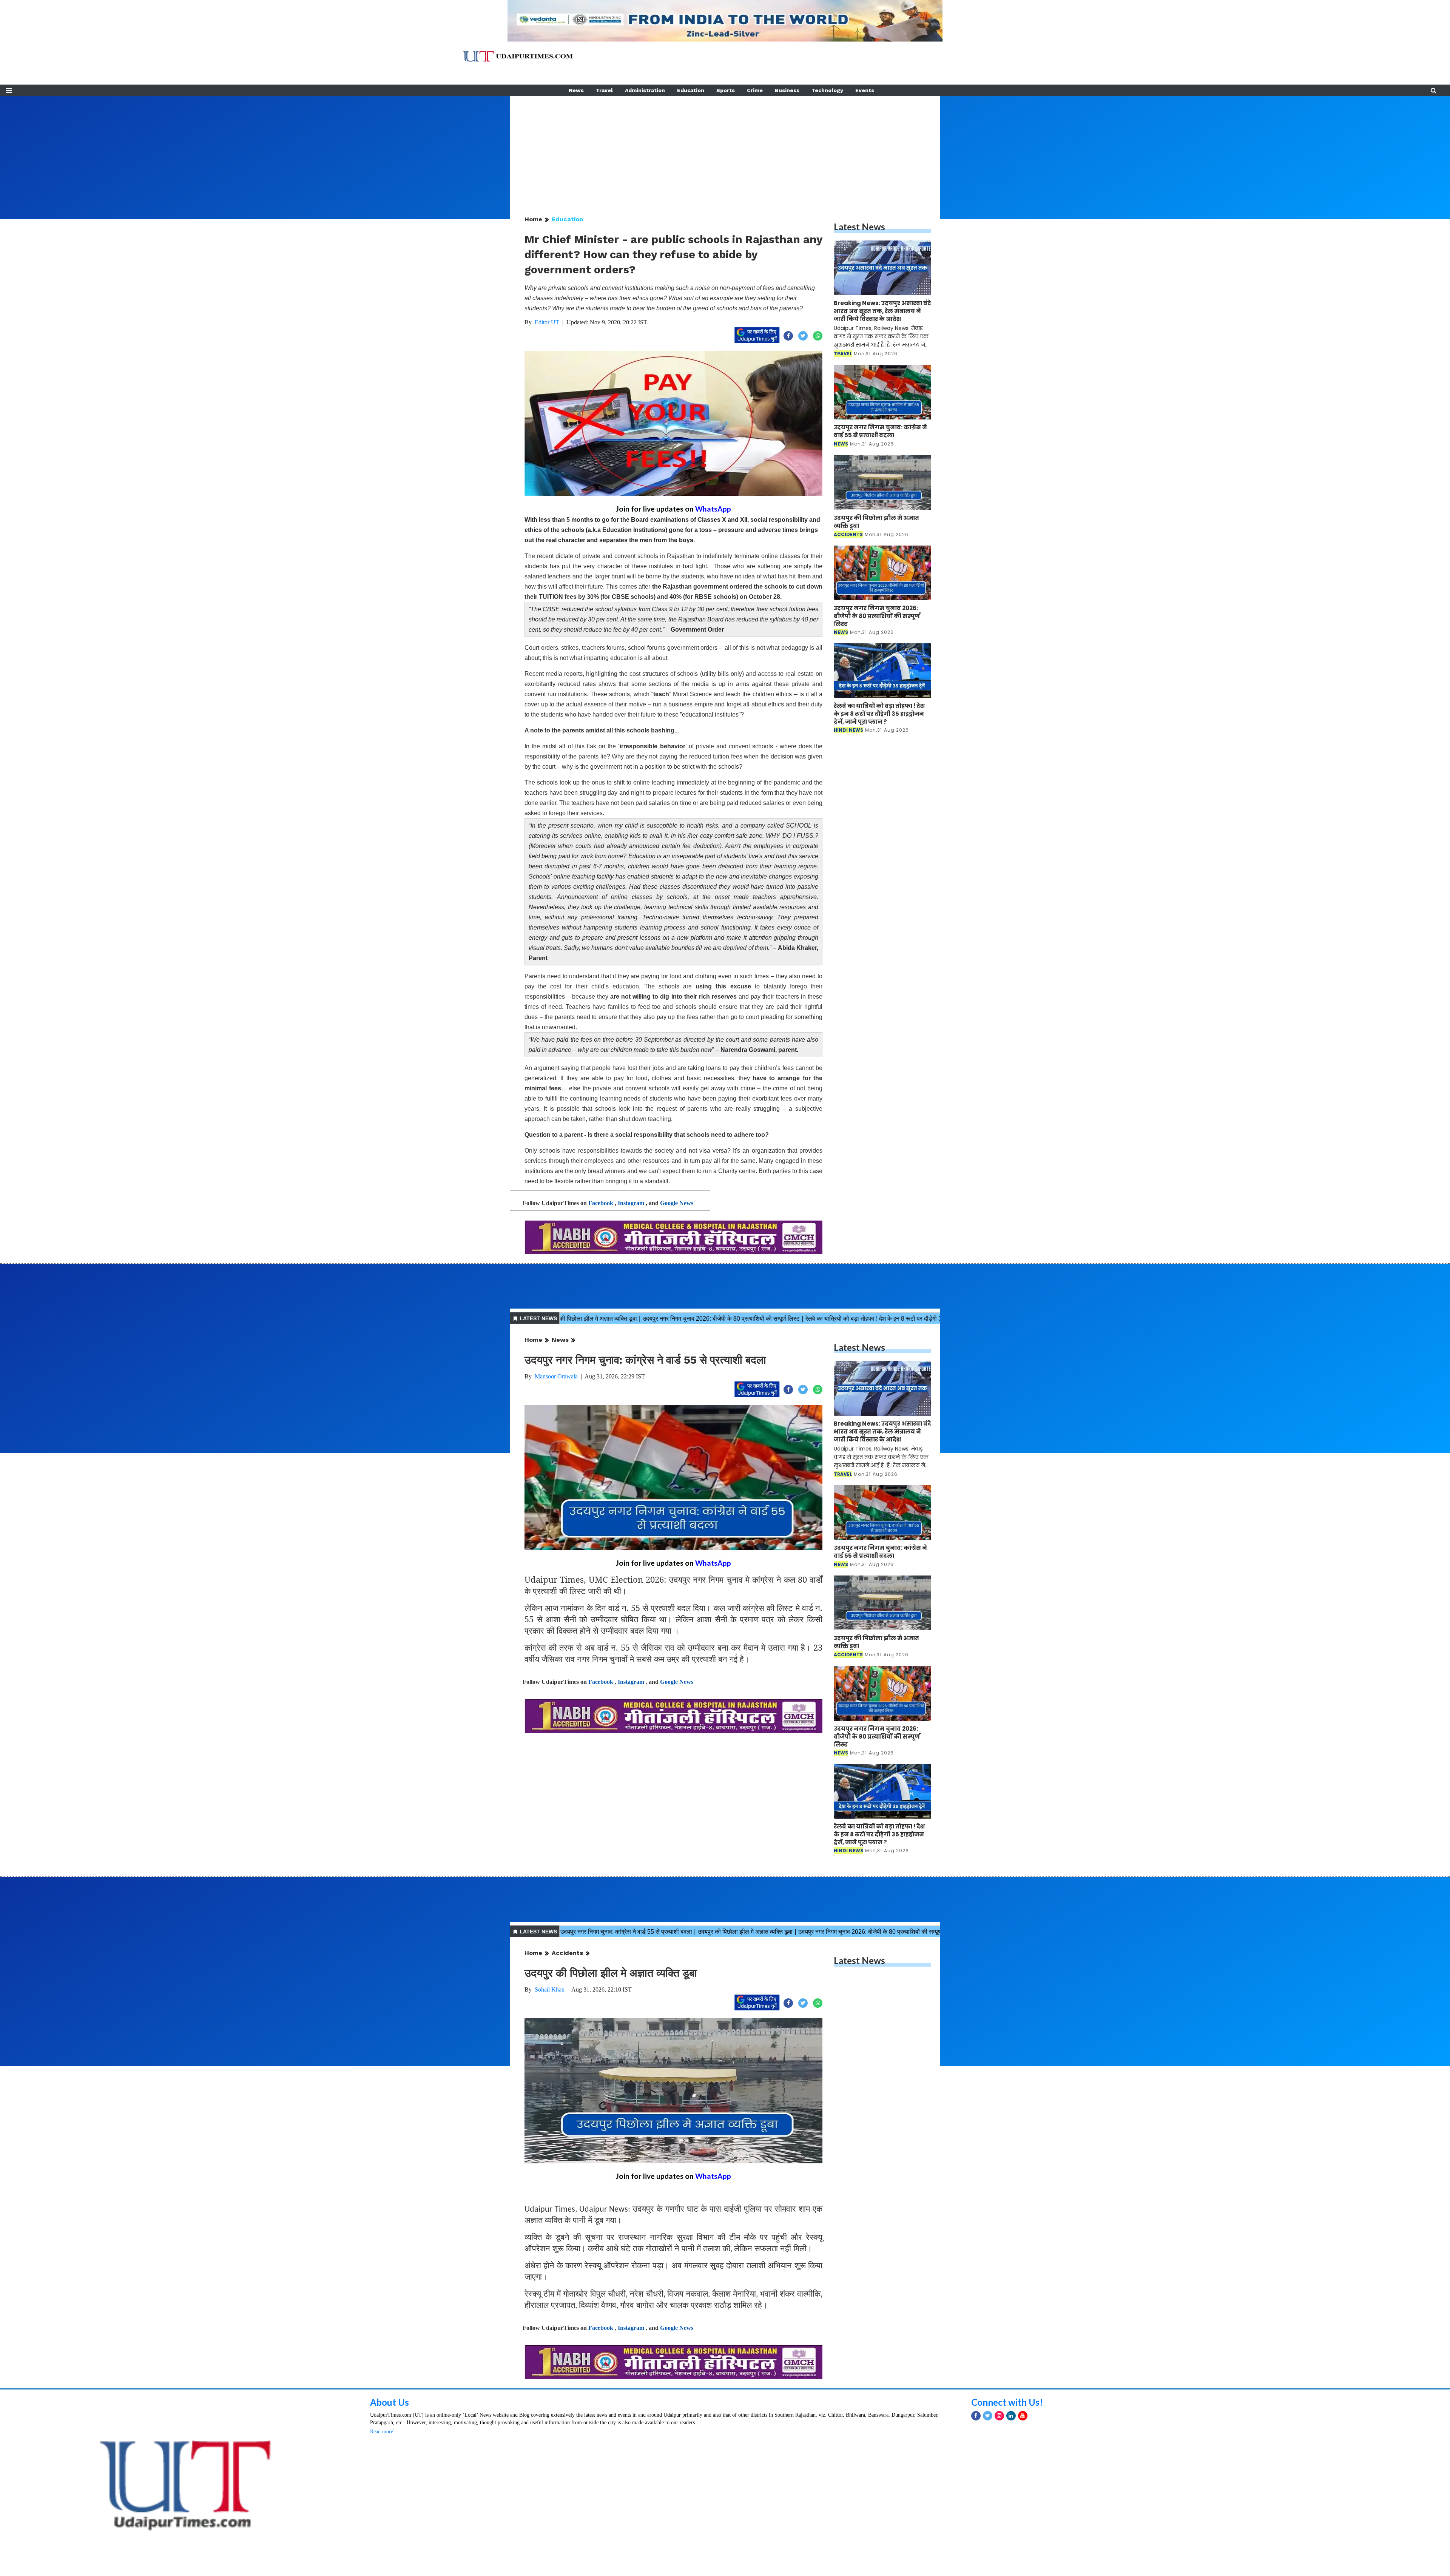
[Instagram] (999, 2517)
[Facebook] (976, 2517)
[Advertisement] (725, 149)
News (576, 90)
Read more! (383, 2533)
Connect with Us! (1007, 2504)
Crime (755, 90)
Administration (645, 90)
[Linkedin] (1011, 2517)
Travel (604, 90)
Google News (677, 1203)
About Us (389, 2504)
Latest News (859, 227)
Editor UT (547, 322)
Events (865, 90)
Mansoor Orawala (556, 1376)
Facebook (601, 1203)
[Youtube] (1023, 2517)
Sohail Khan (550, 1989)
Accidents (567, 1953)
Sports (726, 90)
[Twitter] (988, 2517)
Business (787, 90)
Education (691, 90)
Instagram (631, 1203)
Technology (827, 90)
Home (533, 219)
